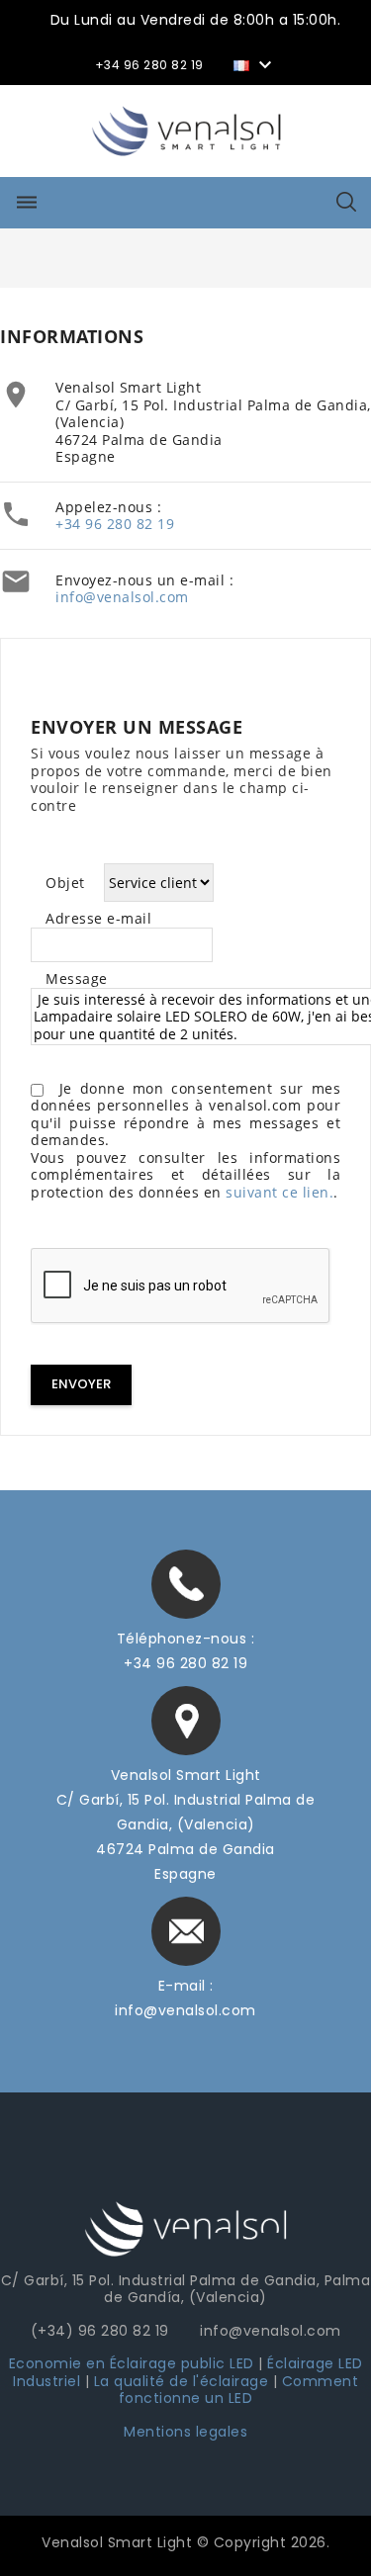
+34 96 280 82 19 (115, 524)
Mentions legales (185, 2432)
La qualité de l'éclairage (182, 2381)
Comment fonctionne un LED (238, 2390)
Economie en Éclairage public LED (132, 2363)
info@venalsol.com (122, 597)
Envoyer (81, 1384)
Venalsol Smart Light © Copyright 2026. (185, 2542)
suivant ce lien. (279, 1192)
